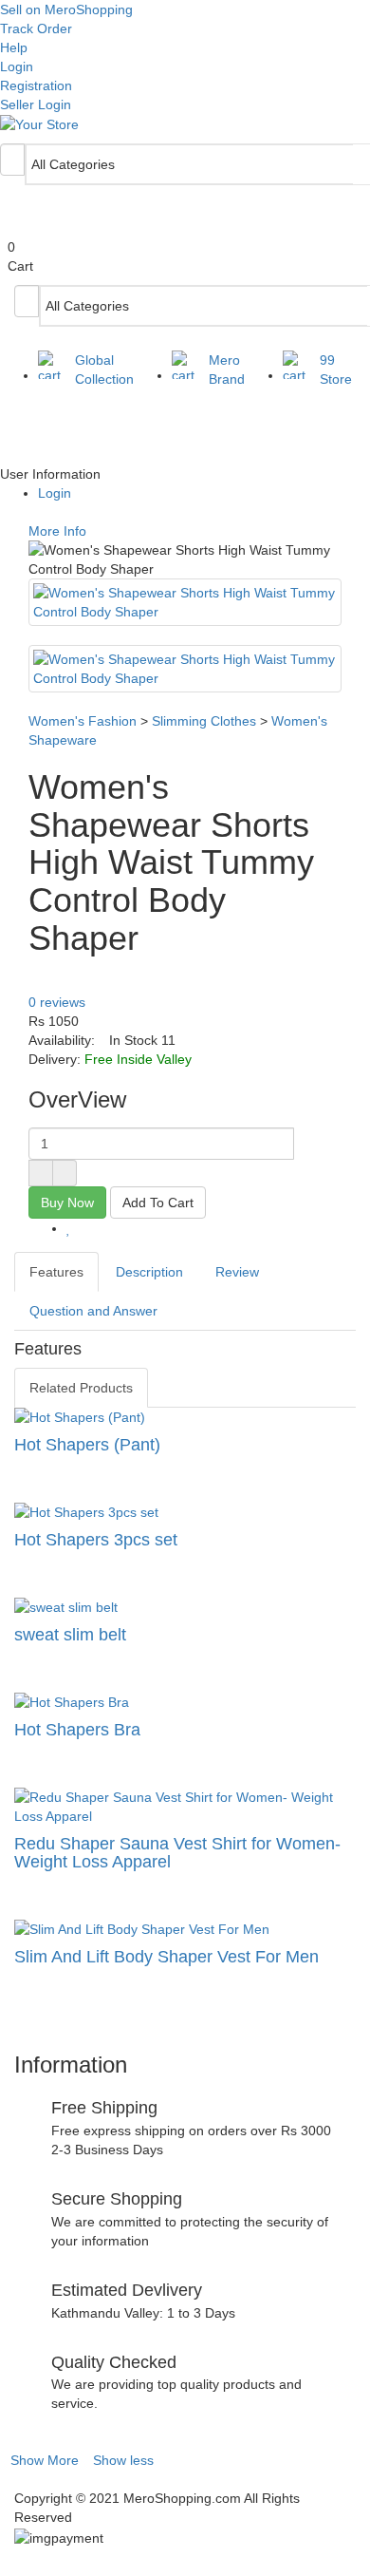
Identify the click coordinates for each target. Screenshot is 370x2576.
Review (237, 1272)
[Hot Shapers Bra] (185, 1702)
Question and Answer (93, 1311)
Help (14, 47)
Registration (36, 85)
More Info (55, 531)
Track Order (36, 28)
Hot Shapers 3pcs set (96, 1540)
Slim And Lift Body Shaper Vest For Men (166, 1957)
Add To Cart (158, 1203)
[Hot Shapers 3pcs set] (185, 1512)
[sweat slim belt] (185, 1607)
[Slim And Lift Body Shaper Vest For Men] (185, 1929)
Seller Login (36, 104)
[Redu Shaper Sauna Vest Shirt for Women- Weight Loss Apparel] (185, 1807)
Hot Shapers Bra (77, 1730)
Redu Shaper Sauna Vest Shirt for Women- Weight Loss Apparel (177, 1853)
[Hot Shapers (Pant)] (185, 1417)
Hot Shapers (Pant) (87, 1445)
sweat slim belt (70, 1635)
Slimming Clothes (204, 721)
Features (56, 1272)
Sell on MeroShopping (66, 9)
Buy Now (67, 1203)
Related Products (81, 1388)
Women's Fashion (83, 721)
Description (149, 1272)
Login (17, 66)
